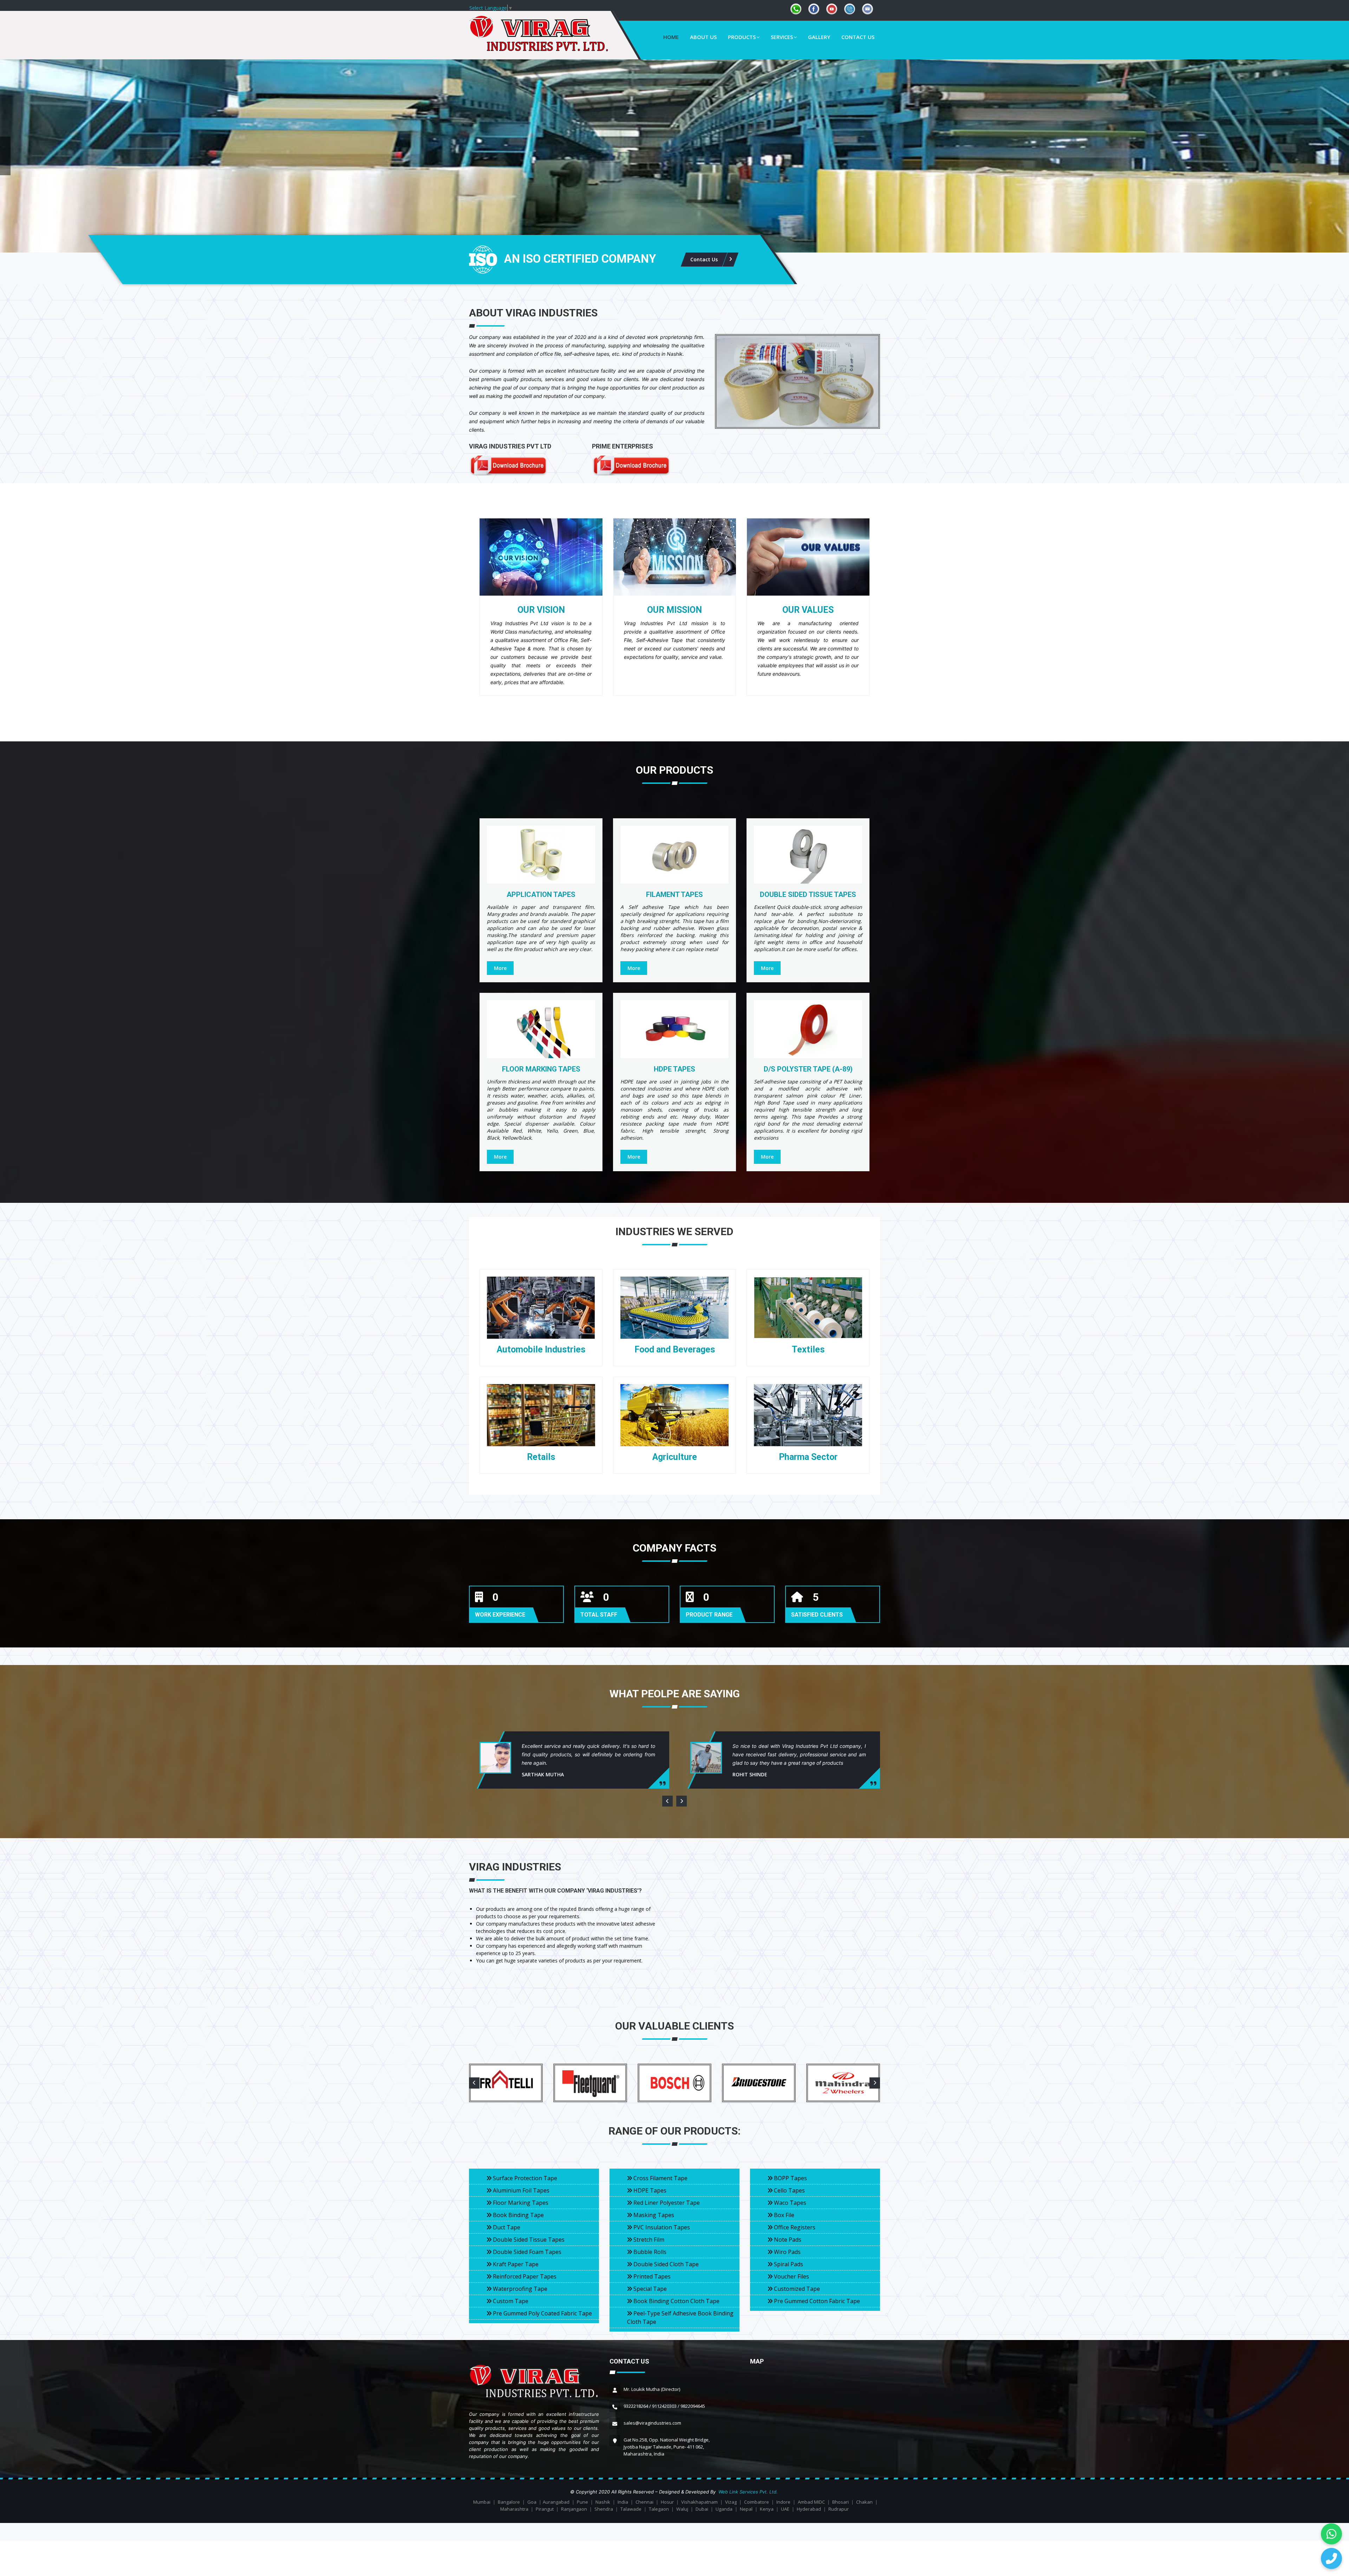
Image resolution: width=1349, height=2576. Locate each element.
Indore (783, 2502)
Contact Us (858, 37)
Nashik (603, 2502)
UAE (785, 2509)
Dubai (702, 2509)
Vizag (731, 2502)
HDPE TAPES (674, 1069)
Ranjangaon (574, 2509)
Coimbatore (757, 2502)
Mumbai (482, 2502)
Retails (541, 1457)
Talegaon (659, 2509)
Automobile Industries (541, 1349)
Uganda (724, 2509)
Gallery (819, 37)
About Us (703, 37)
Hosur (667, 2502)
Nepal (746, 2509)
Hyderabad (809, 2509)
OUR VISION (541, 610)
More (500, 968)
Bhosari (840, 2502)
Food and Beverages (675, 1349)
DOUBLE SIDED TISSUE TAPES (808, 894)
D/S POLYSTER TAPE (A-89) (808, 1069)
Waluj (682, 2509)
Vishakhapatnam (699, 2502)
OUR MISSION (674, 610)
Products (742, 37)
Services (782, 37)
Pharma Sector (808, 1457)
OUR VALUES (808, 610)
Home (671, 37)
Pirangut (545, 2509)
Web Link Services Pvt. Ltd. (748, 2492)
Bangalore (509, 2502)
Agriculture (675, 1457)
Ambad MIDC (811, 2502)
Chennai (644, 2502)
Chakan (864, 2502)
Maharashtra (514, 2509)
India (623, 2502)
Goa (532, 2502)
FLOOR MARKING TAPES (541, 1069)
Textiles (808, 1349)
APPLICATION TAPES (541, 894)
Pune (582, 2502)
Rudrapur (839, 2509)
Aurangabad (556, 2502)
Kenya (767, 2509)
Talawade (631, 2509)
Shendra (604, 2509)
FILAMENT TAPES (674, 894)
